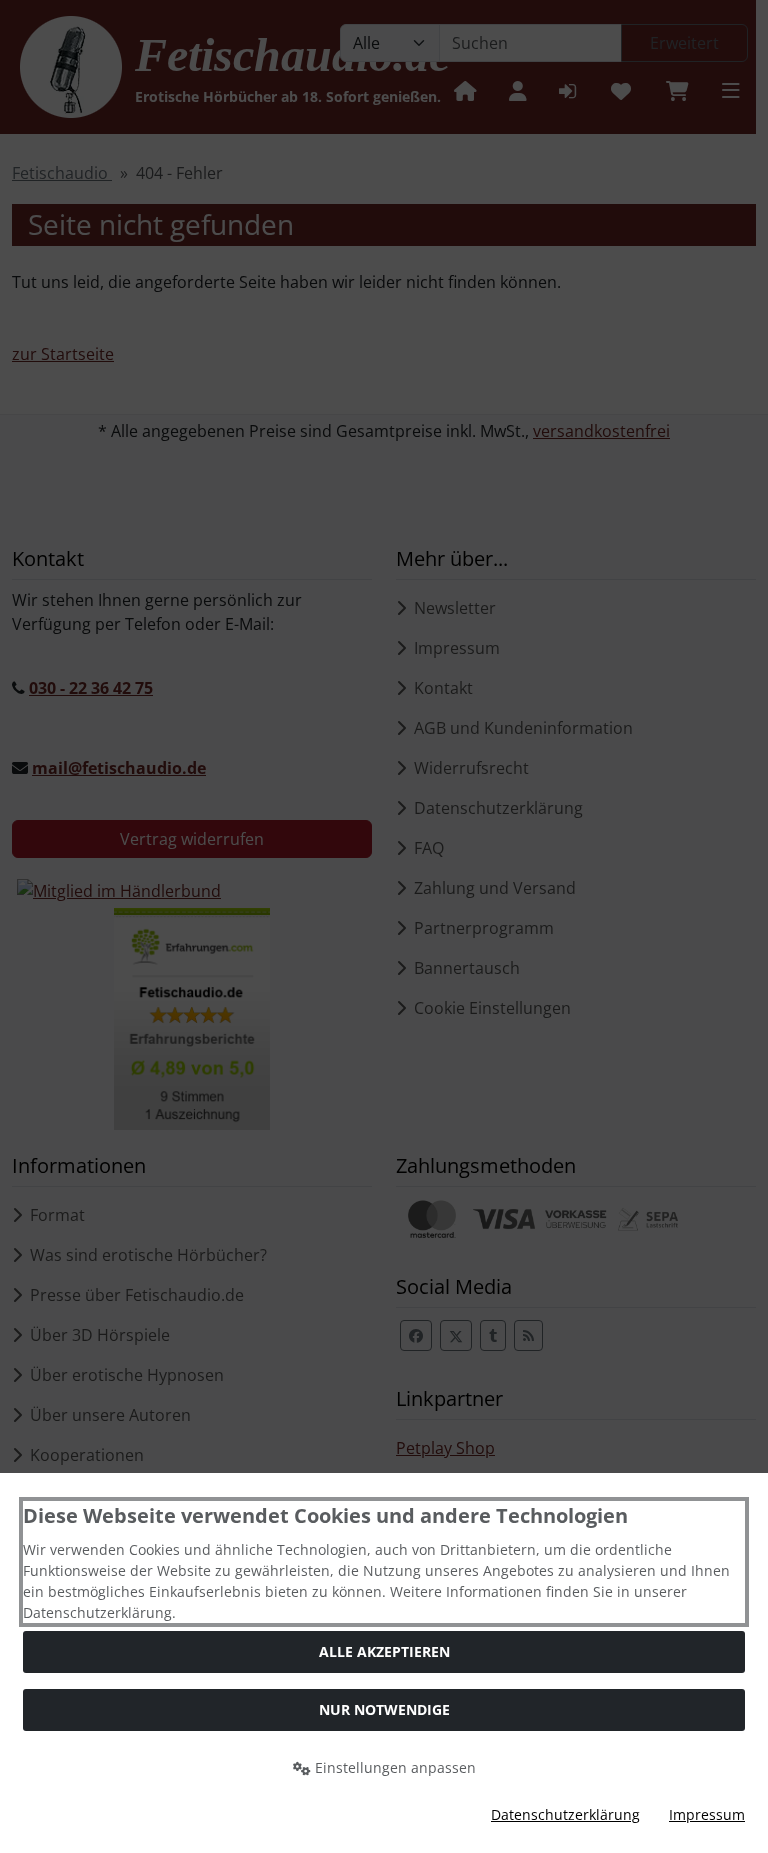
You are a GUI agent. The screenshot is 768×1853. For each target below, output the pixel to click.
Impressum (707, 1814)
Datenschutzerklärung (565, 1814)
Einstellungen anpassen (393, 1767)
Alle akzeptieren (384, 1651)
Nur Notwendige (384, 1709)
